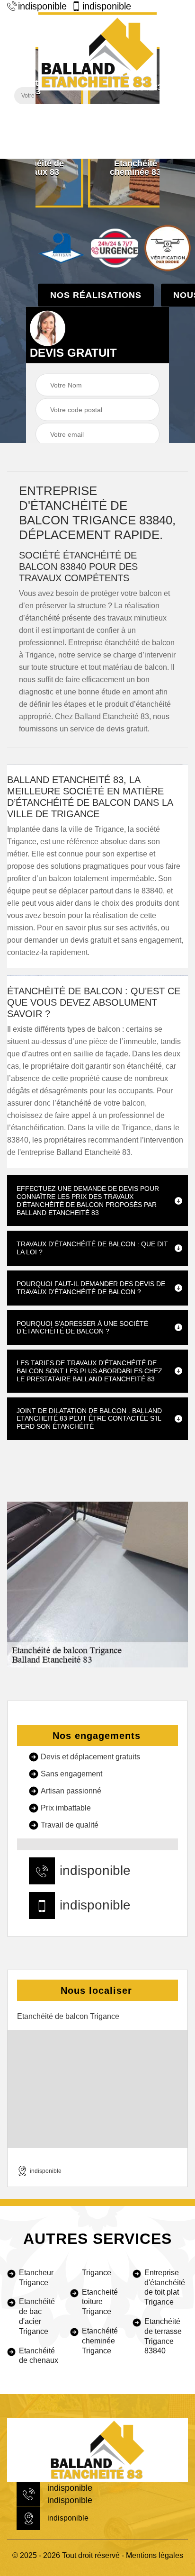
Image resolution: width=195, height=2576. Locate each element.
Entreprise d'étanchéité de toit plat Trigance (165, 2287)
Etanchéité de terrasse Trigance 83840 (163, 2336)
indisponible (42, 6)
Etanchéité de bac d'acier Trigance (37, 2316)
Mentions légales (155, 2555)
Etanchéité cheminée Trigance (100, 2341)
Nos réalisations (96, 295)
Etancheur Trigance (36, 2278)
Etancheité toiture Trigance (100, 2302)
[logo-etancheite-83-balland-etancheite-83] (97, 51)
